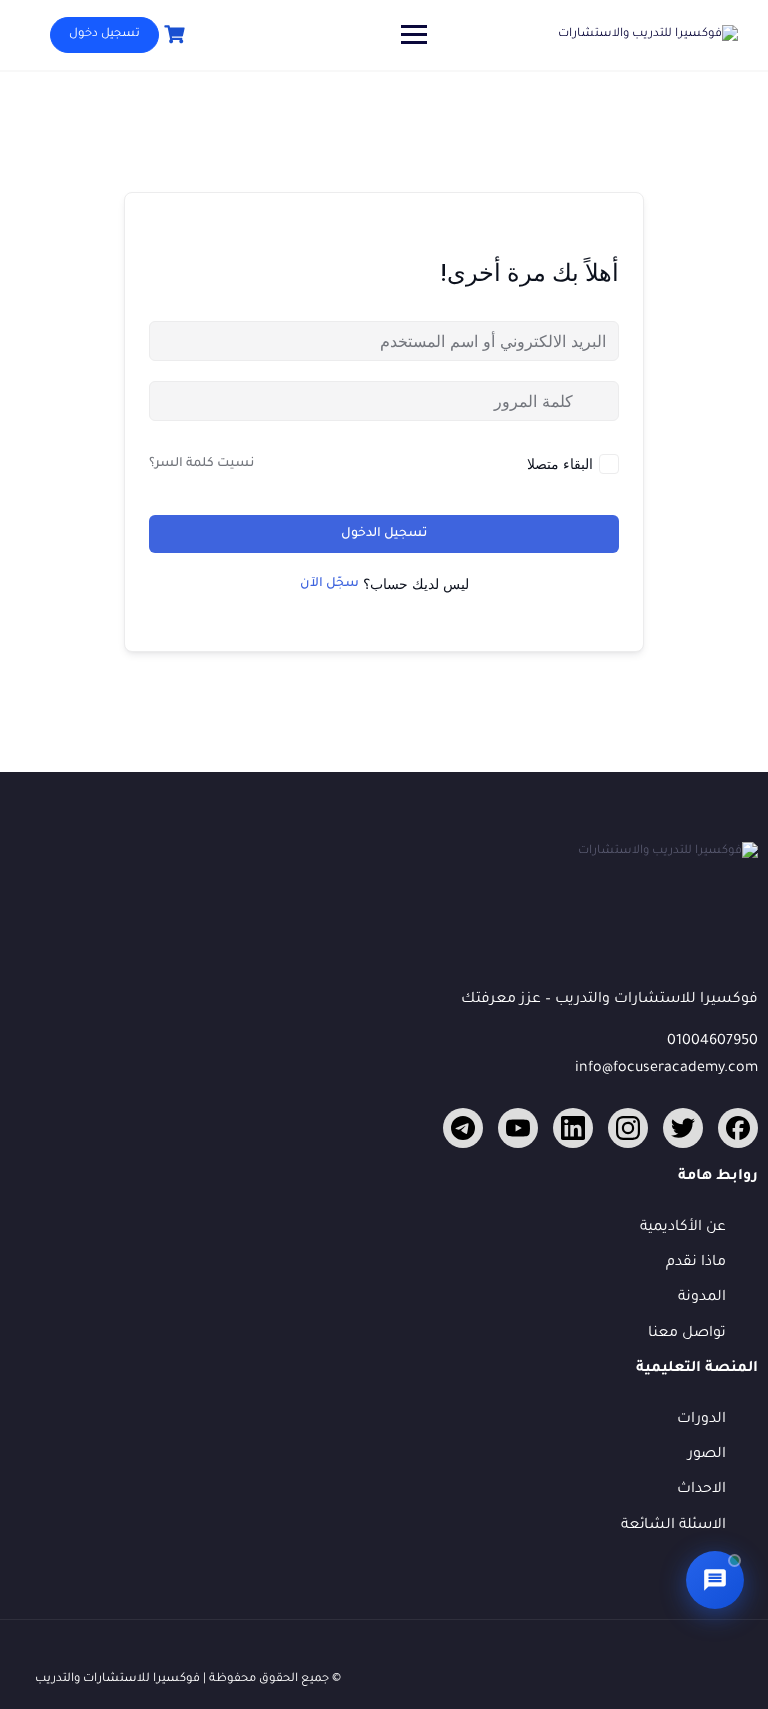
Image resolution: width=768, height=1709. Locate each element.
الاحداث (701, 1490)
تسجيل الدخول (384, 534)
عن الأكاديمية (683, 1228)
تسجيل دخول (104, 34)
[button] (715, 1580)
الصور (707, 1455)
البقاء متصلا (560, 463)
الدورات (701, 1420)
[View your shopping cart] (172, 34)
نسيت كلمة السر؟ (201, 464)
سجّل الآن (329, 584)
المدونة (702, 1298)
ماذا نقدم (696, 1263)
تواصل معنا (687, 1334)
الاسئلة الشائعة (673, 1526)
